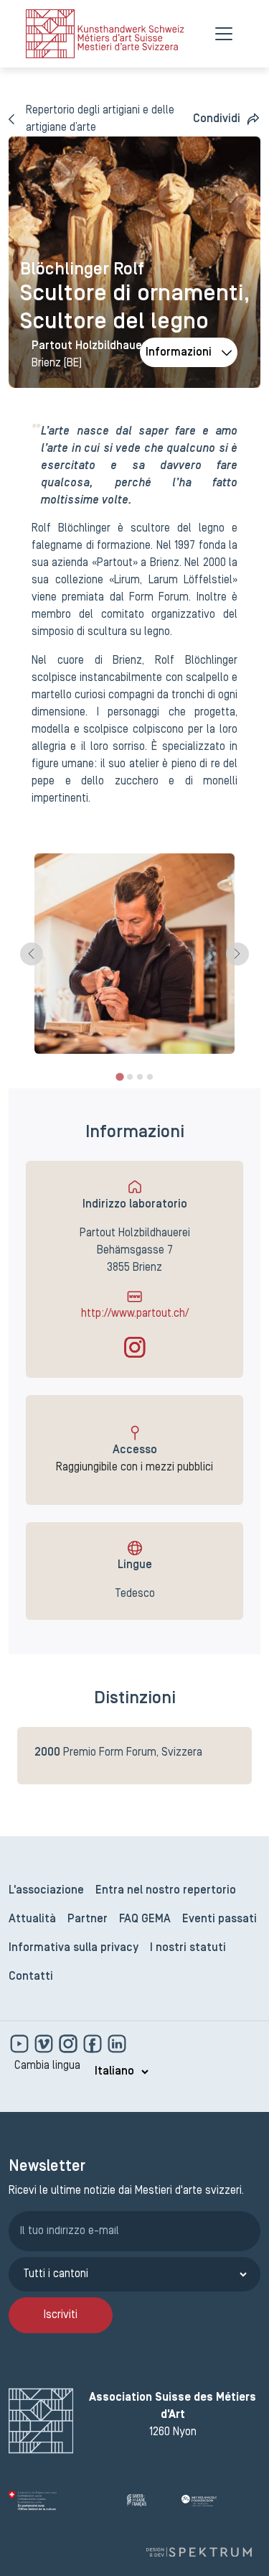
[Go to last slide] (32, 954)
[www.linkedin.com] (117, 2044)
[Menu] (224, 34)
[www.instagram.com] (70, 2044)
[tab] (119, 1076)
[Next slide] (237, 954)
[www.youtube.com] (21, 2044)
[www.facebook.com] (94, 2044)
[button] (227, 119)
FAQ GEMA (145, 1919)
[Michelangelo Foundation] (221, 2501)
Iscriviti (61, 2315)
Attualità (32, 1919)
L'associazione (46, 1891)
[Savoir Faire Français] (148, 2501)
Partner (88, 1919)
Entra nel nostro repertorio (166, 1891)
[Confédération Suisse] (62, 2501)
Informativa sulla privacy (74, 1948)
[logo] (105, 34)
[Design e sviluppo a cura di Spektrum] (199, 2552)
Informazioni (179, 353)
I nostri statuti (188, 1948)
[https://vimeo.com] (45, 2044)
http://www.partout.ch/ (135, 1314)
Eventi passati (220, 1919)
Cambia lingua (47, 2066)
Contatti (31, 1977)
